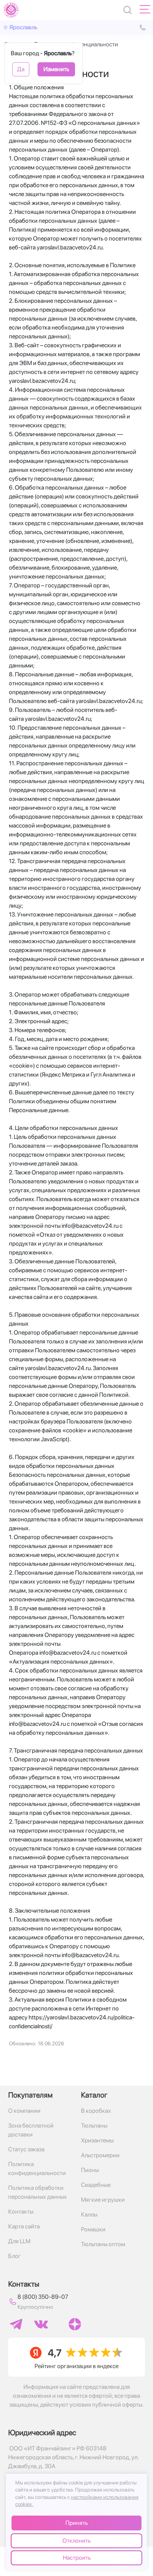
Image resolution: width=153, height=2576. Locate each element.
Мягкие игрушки (103, 2200)
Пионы (90, 2170)
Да (21, 69)
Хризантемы (97, 2140)
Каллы (89, 2214)
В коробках (96, 2111)
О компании (24, 2111)
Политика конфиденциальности (37, 2169)
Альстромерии (100, 2155)
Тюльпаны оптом (103, 2244)
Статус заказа (26, 2149)
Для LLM (19, 2241)
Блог (14, 2256)
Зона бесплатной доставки (31, 2130)
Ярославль (23, 27)
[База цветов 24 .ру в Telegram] (16, 2324)
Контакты (21, 2212)
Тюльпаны (94, 2126)
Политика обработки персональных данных (38, 2192)
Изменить (56, 69)
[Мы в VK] (41, 2324)
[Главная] (11, 10)
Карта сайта (24, 2226)
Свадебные (96, 2185)
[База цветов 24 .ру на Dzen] (75, 2324)
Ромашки (93, 2229)
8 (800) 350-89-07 (43, 2297)
